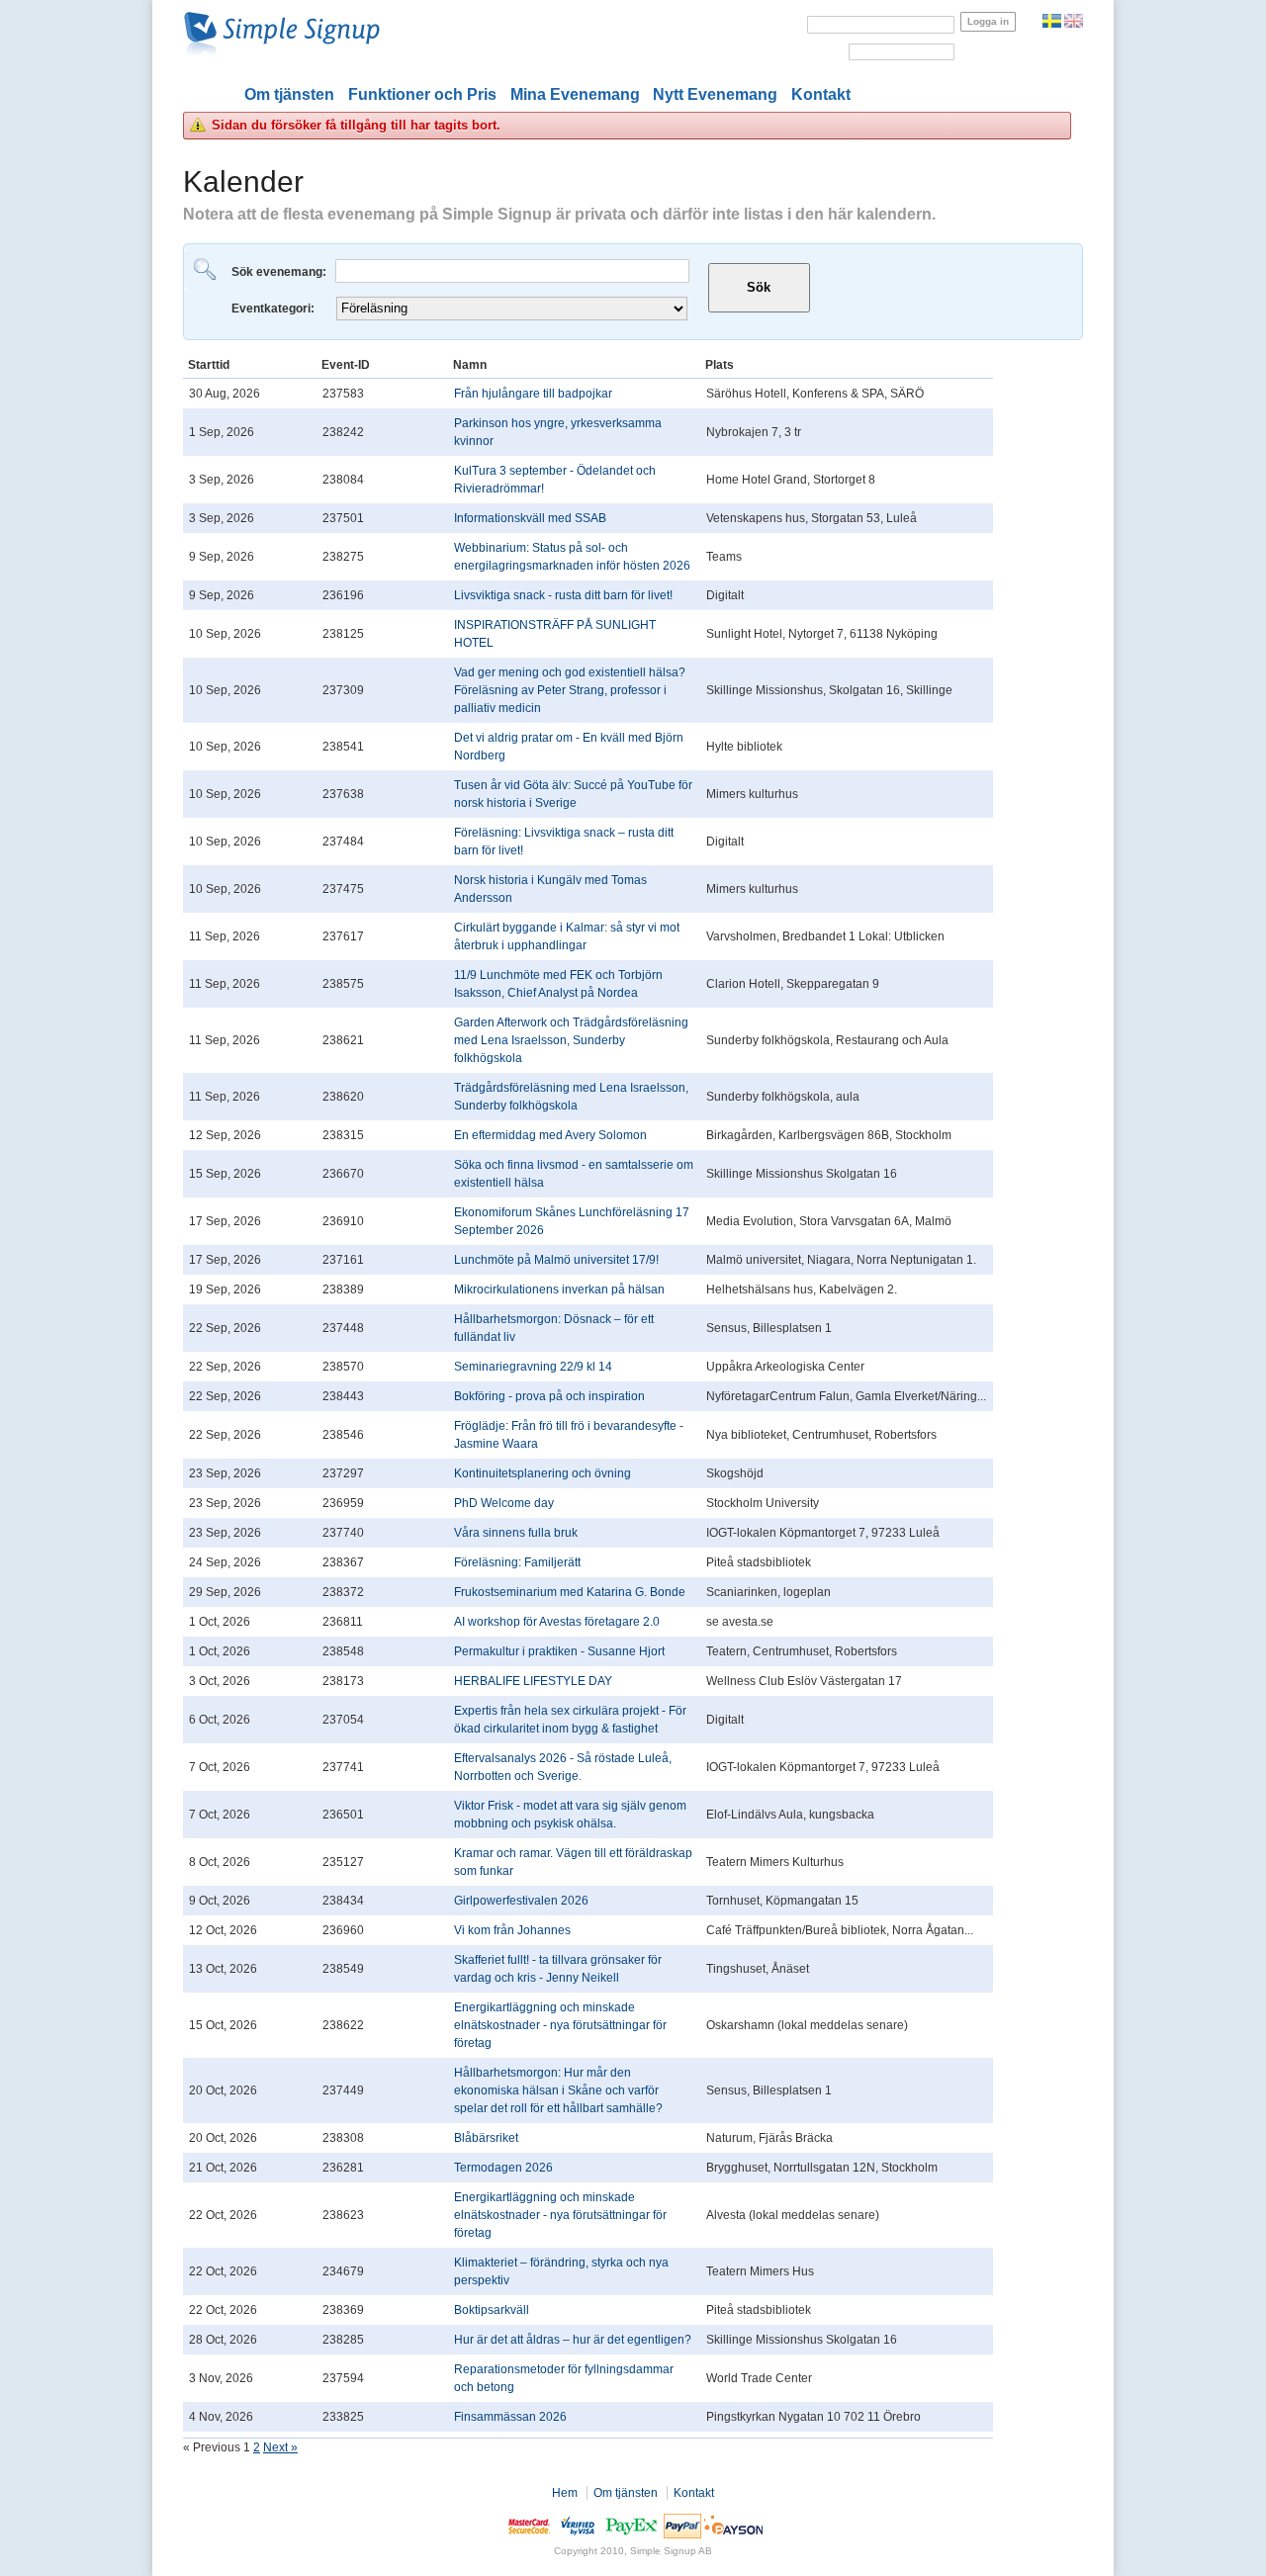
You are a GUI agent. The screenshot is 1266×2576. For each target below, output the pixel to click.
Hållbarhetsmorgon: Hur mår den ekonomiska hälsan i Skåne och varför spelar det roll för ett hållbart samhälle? (558, 2090)
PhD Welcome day (504, 1503)
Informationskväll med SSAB (530, 518)
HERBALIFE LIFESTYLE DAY (533, 1681)
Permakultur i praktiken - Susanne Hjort (559, 1651)
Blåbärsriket (486, 2138)
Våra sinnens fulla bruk (516, 1533)
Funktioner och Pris (422, 94)
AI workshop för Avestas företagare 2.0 (557, 1622)
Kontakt (821, 94)
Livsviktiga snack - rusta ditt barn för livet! (563, 595)
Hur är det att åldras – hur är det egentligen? (573, 2340)
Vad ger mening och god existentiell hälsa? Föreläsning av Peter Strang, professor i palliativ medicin (570, 690)
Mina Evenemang (575, 94)
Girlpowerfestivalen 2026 (521, 1901)
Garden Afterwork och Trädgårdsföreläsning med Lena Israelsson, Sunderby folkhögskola (571, 1040)
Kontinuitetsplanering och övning (543, 1473)
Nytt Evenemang (715, 94)
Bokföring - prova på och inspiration (549, 1396)
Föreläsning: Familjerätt (517, 1562)
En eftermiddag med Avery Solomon (550, 1135)
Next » (280, 2447)
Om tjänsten (289, 94)
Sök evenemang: (280, 272)
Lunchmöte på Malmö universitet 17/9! (556, 1260)
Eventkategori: (274, 309)
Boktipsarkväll (492, 2310)
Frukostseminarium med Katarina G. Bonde (570, 1592)
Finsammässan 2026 (510, 2417)
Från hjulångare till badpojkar (533, 394)
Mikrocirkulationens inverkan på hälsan (559, 1289)
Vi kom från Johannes (512, 1930)
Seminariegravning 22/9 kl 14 (533, 1367)
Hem (565, 2493)
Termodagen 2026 (503, 2168)
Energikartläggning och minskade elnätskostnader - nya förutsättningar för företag (560, 2025)
